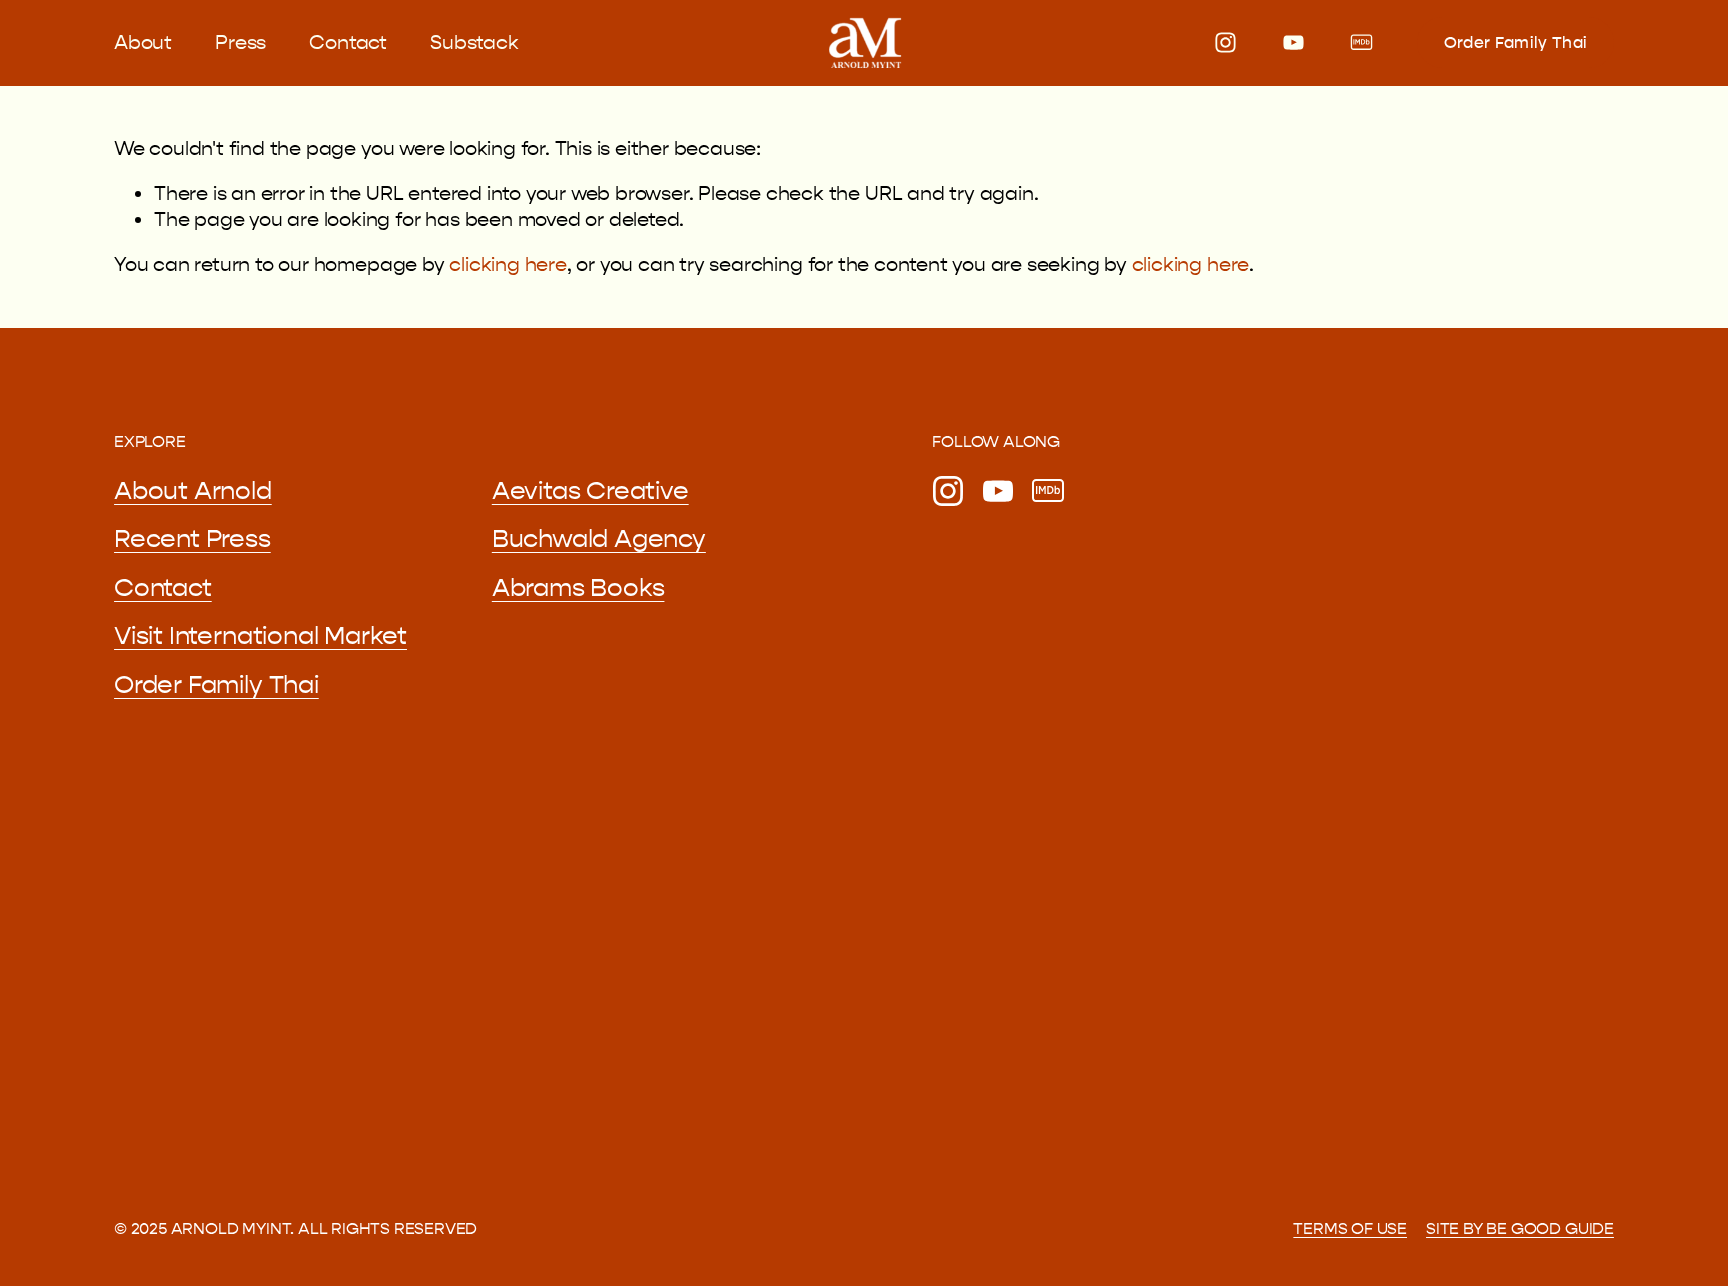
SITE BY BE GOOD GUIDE (1520, 1228)
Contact (348, 42)
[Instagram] (1225, 42)
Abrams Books (578, 588)
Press (240, 42)
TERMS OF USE (1350, 1228)
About (143, 42)
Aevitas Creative (590, 491)
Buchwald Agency (599, 539)
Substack (474, 42)
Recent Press (192, 539)
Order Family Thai (1515, 42)
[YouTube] (1293, 42)
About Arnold (193, 491)
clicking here (507, 264)
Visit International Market (260, 636)
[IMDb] (1361, 42)
